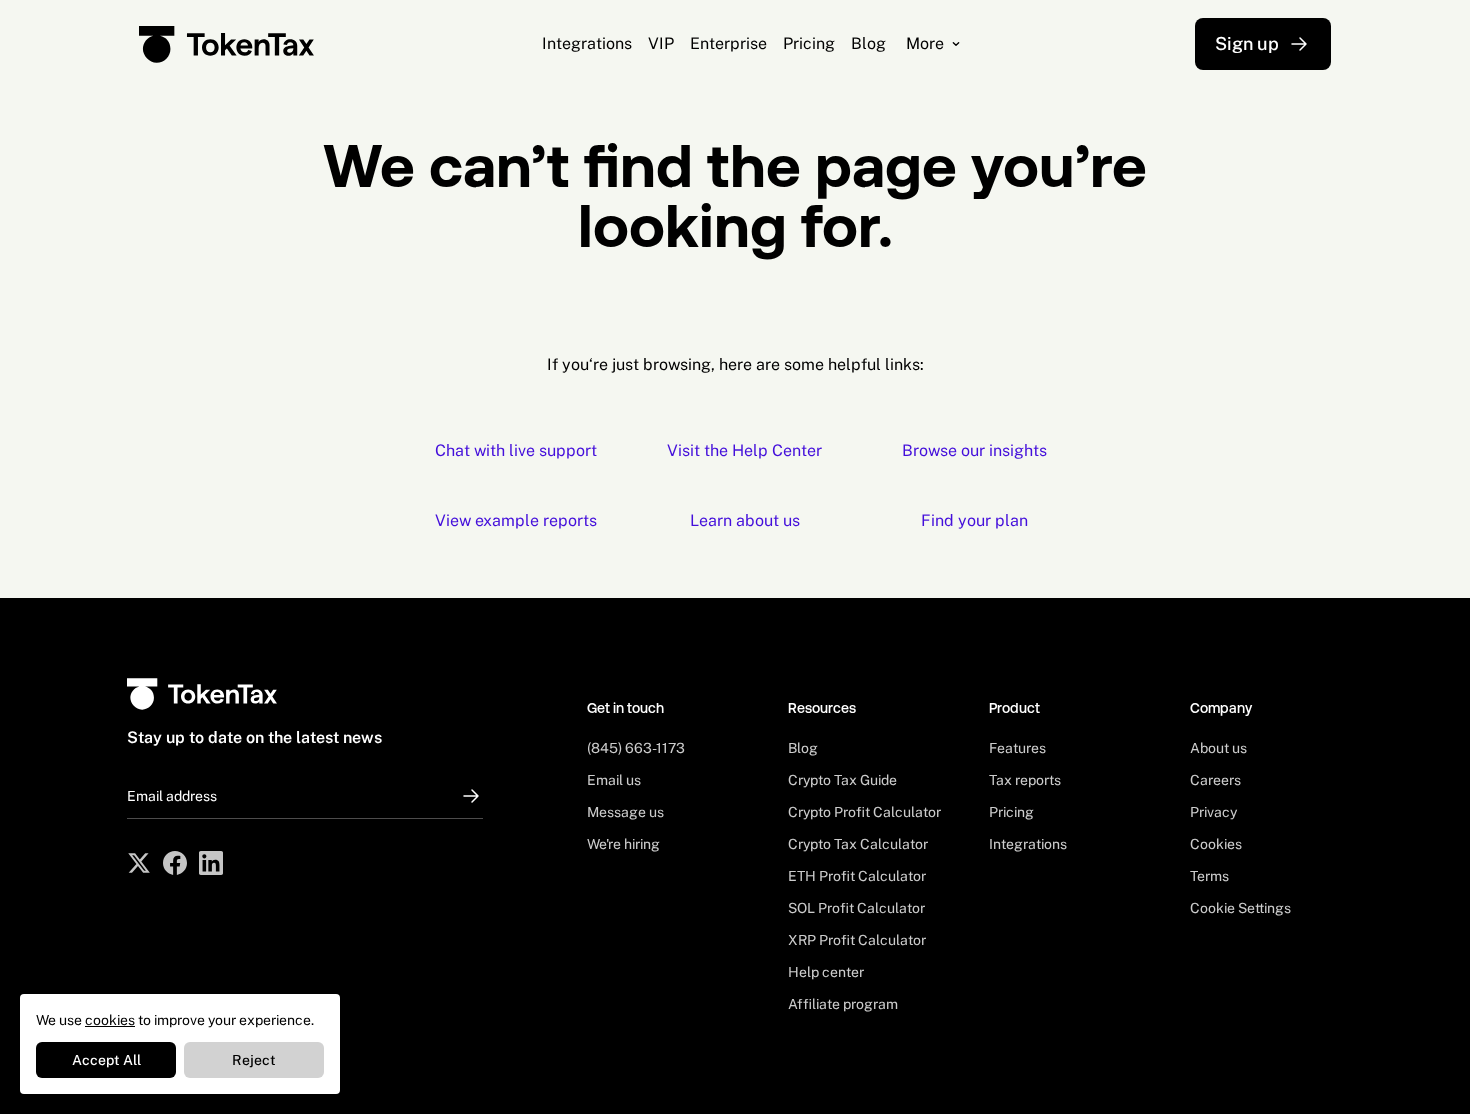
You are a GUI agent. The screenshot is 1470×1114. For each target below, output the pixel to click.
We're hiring (623, 844)
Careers (1215, 780)
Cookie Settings (1240, 908)
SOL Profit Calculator (856, 908)
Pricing (1011, 812)
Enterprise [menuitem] (728, 43)
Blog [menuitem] (868, 43)
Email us (614, 780)
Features (1017, 748)
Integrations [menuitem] (587, 43)
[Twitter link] (139, 863)
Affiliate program (843, 1004)
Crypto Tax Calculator (858, 844)
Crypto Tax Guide (842, 780)
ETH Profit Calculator (857, 876)
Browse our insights (974, 450)
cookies (110, 1020)
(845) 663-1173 (636, 748)
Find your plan (974, 520)
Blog (803, 748)
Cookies (1216, 844)
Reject (254, 1060)
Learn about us (745, 520)
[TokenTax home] (226, 44)
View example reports (516, 520)
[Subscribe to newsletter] (465, 796)
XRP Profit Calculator (857, 940)
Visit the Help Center (744, 450)
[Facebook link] (175, 863)
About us (1218, 748)
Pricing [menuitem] (809, 43)
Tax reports (1025, 780)
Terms (1209, 876)
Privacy (1213, 812)
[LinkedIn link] (211, 863)
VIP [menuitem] (661, 43)
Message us (625, 812)
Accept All (106, 1060)
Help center (826, 972)
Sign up (1247, 43)
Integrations (1028, 844)
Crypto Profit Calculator (864, 812)
